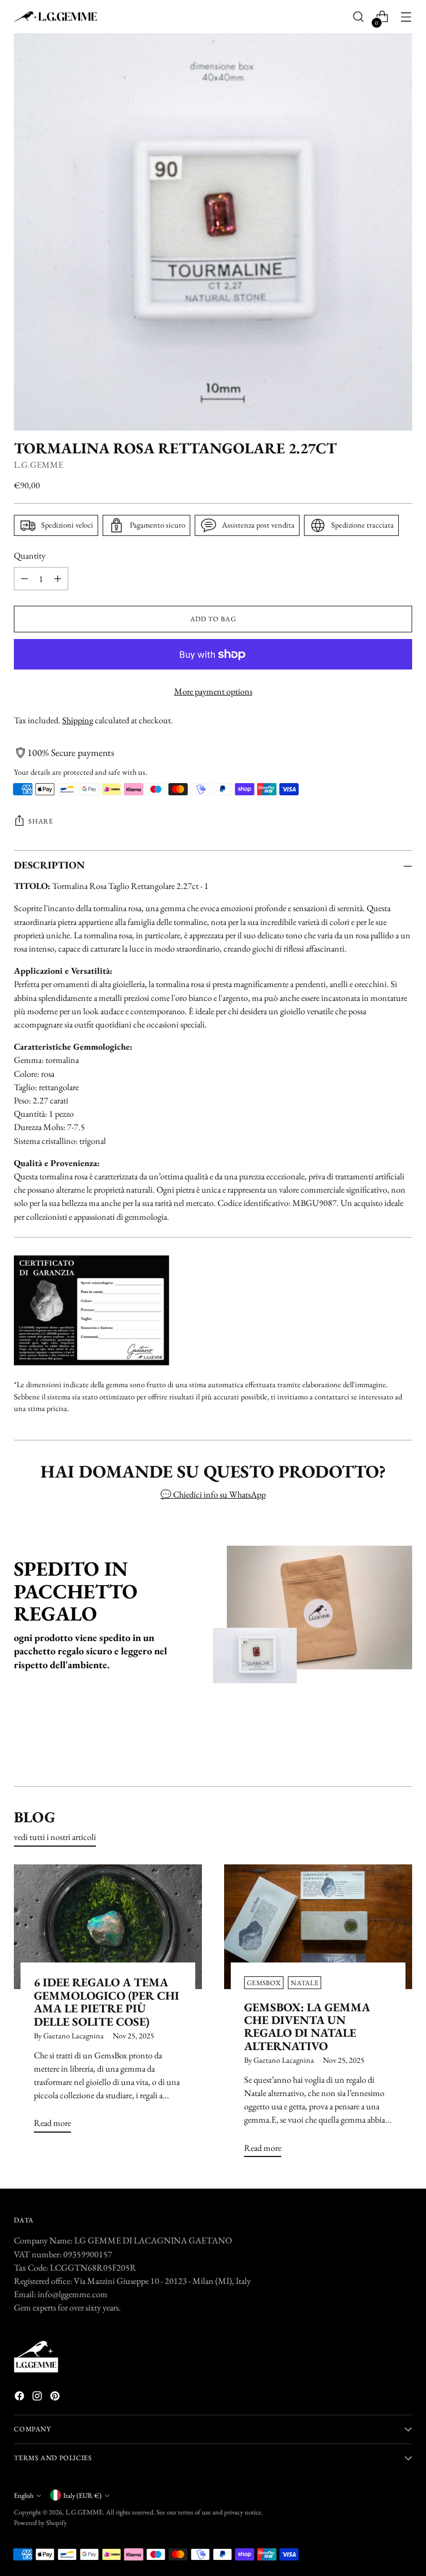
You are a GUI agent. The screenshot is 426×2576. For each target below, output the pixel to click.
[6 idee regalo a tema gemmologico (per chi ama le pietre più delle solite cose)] (108, 1927)
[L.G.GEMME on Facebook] (21, 2398)
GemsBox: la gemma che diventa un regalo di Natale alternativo (307, 2026)
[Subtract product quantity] (24, 579)
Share (40, 821)
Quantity (30, 556)
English (24, 2495)
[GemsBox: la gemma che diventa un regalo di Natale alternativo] (318, 1927)
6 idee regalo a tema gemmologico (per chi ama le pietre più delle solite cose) (106, 2002)
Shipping (78, 720)
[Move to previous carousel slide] (377, 1749)
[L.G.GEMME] (55, 17)
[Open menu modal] (406, 17)
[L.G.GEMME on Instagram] (38, 2398)
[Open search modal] (359, 17)
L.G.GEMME (39, 465)
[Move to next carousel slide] (403, 1748)
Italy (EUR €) (82, 2495)
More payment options (213, 691)
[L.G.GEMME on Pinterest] (56, 2398)
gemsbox (264, 1983)
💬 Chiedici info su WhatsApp (213, 1494)
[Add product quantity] (58, 579)
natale (305, 1983)
